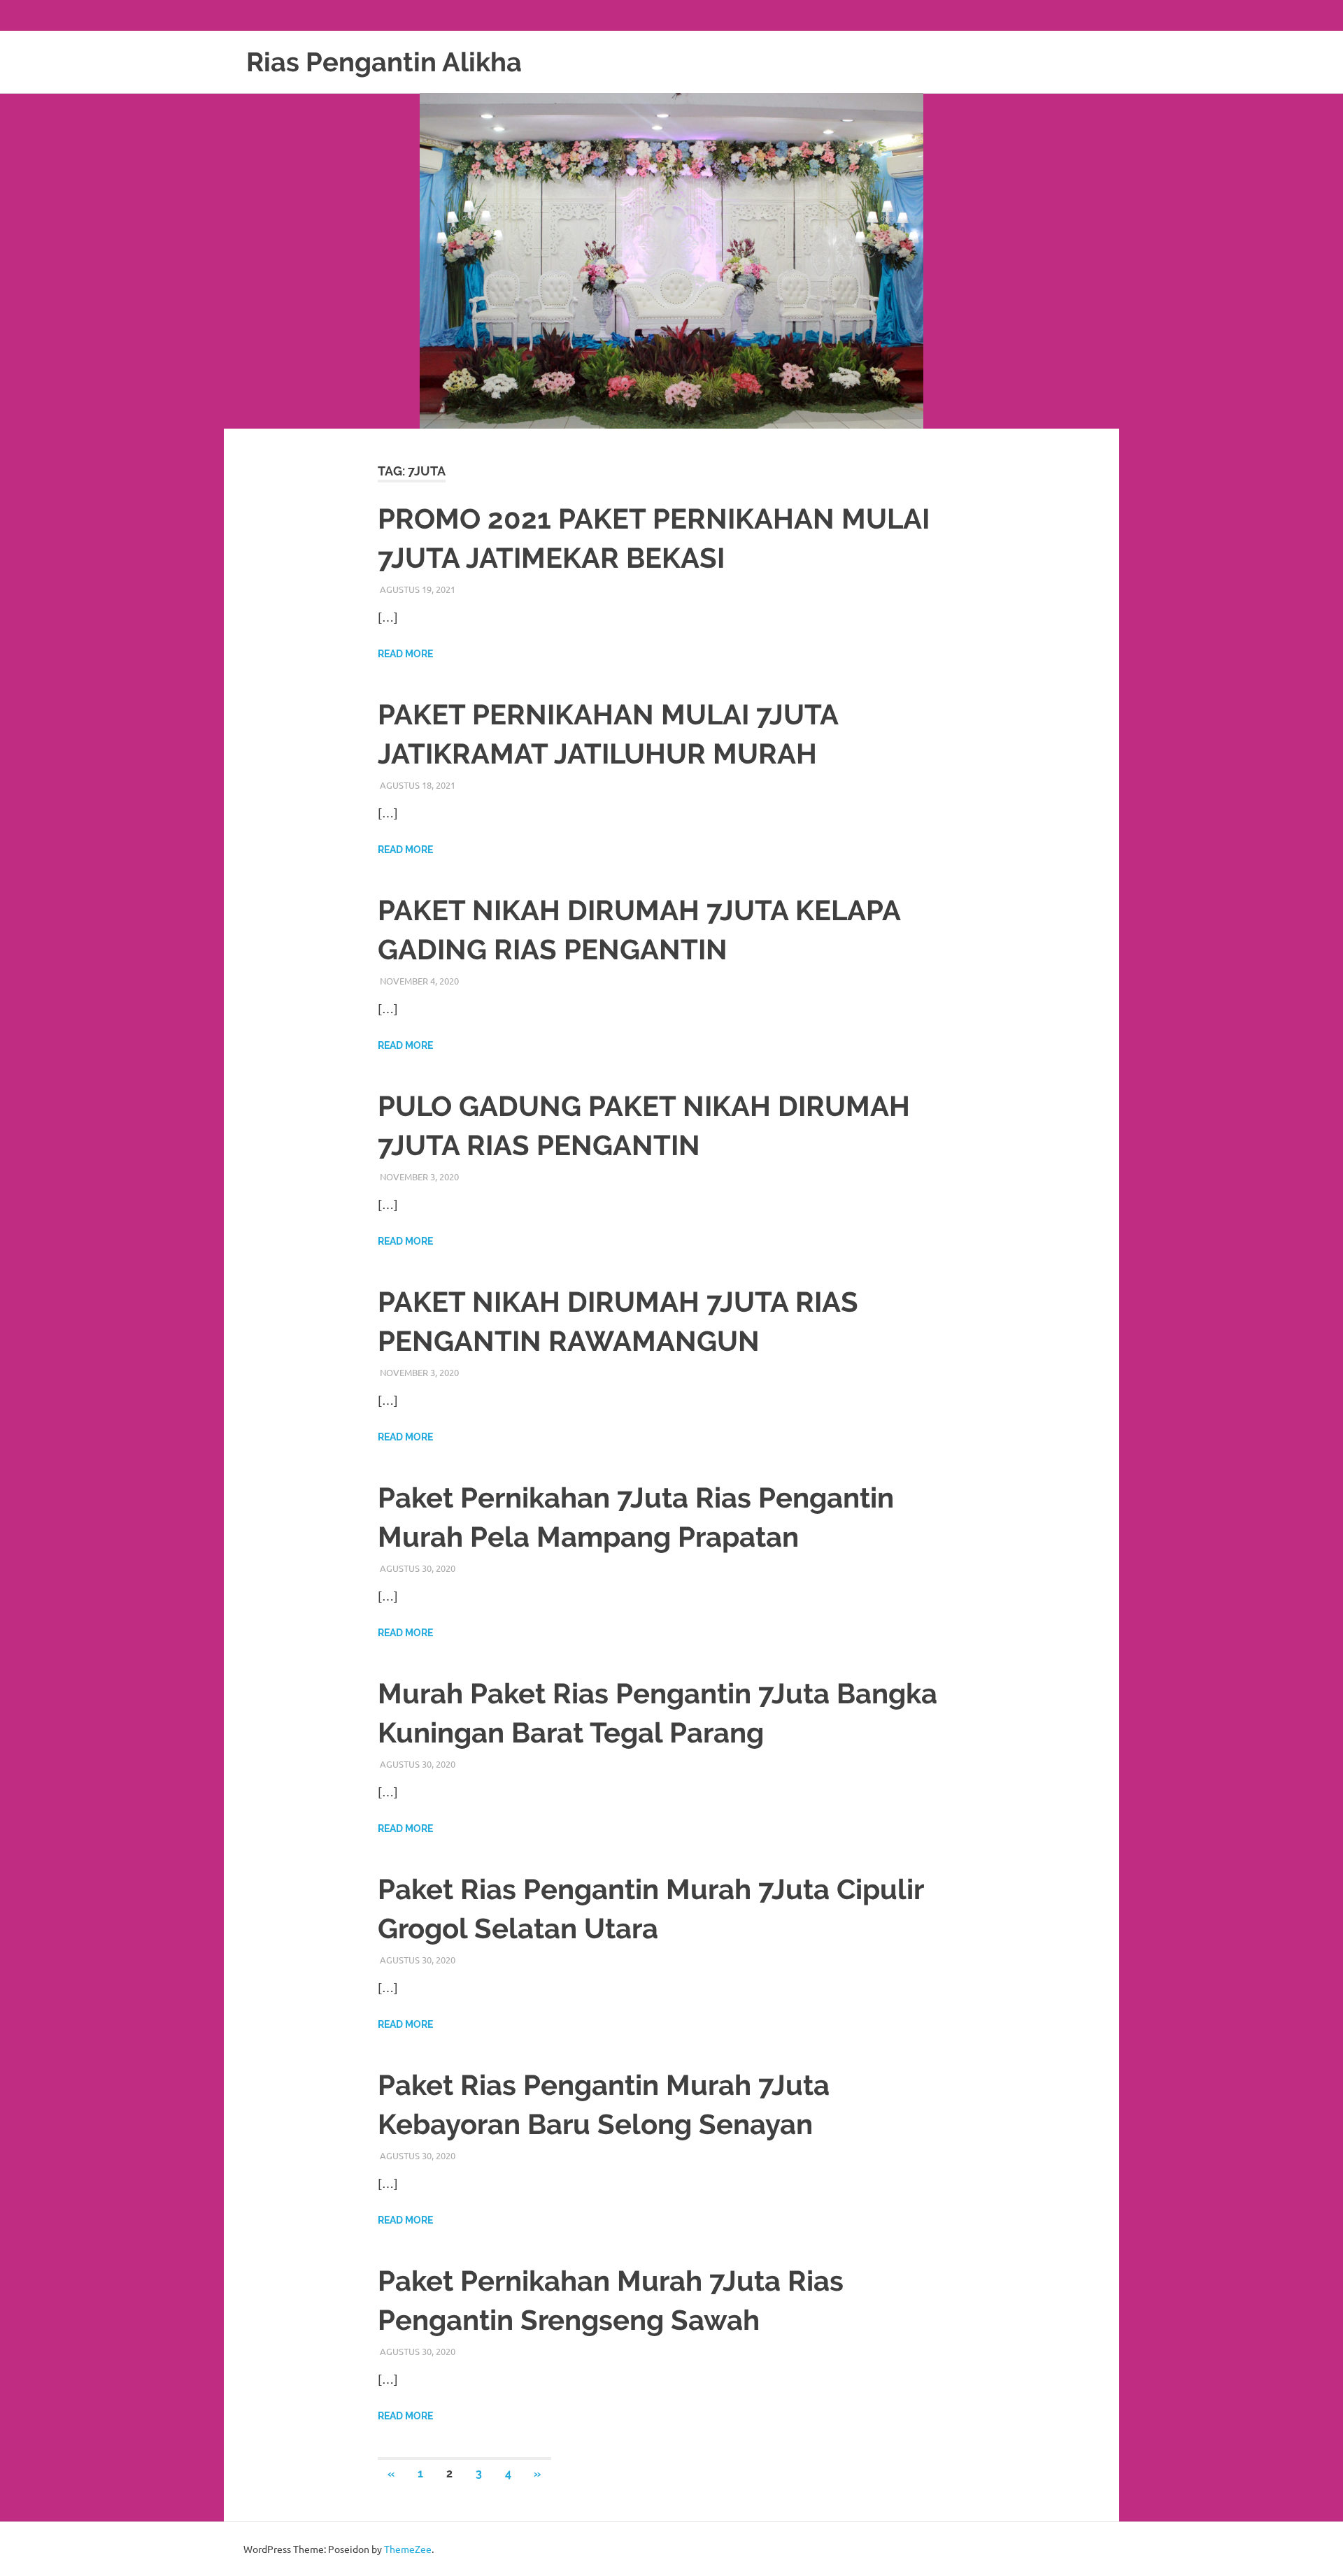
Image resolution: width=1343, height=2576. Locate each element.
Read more (405, 654)
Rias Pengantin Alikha (384, 62)
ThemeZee (408, 2549)
